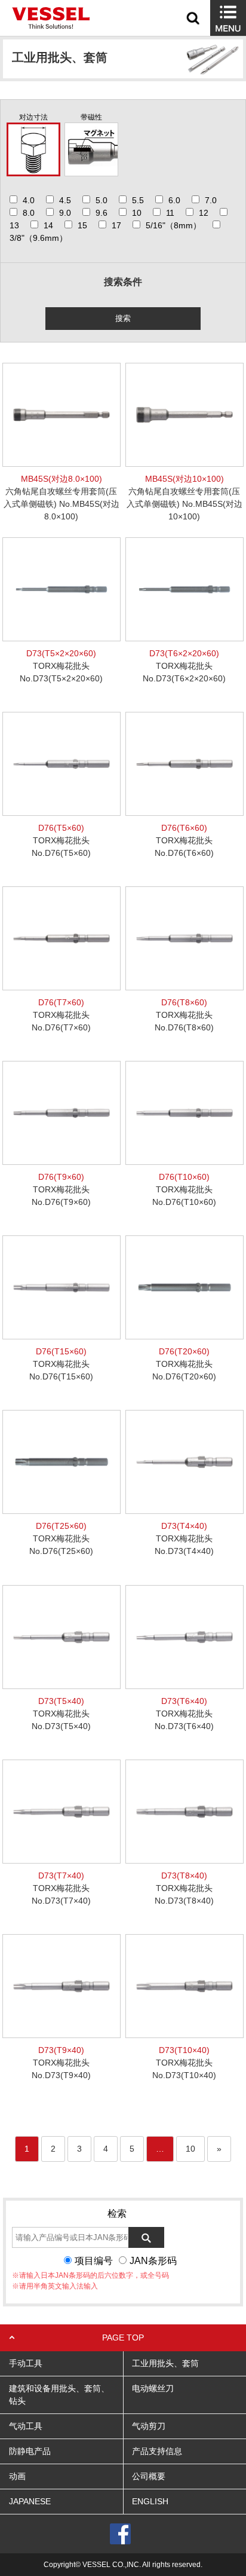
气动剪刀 (149, 2426)
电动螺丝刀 (153, 2388)
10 (137, 213)
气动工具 (26, 2426)
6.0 (174, 200)
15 (82, 225)
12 (204, 213)
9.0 (65, 213)
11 (170, 213)
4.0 (29, 200)
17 (116, 225)
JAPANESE (30, 2501)
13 (14, 225)
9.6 (102, 213)
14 (48, 225)
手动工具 (26, 2363)
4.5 (65, 200)
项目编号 (94, 2261)
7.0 (211, 200)
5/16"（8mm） (173, 225)
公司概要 (149, 2476)
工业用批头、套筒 (165, 2363)
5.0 (102, 200)
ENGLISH (150, 2501)
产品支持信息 (157, 2451)
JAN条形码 (153, 2261)
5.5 (138, 200)
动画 (17, 2476)
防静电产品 (30, 2451)
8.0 (29, 213)
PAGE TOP (123, 2338)
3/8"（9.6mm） (39, 238)
